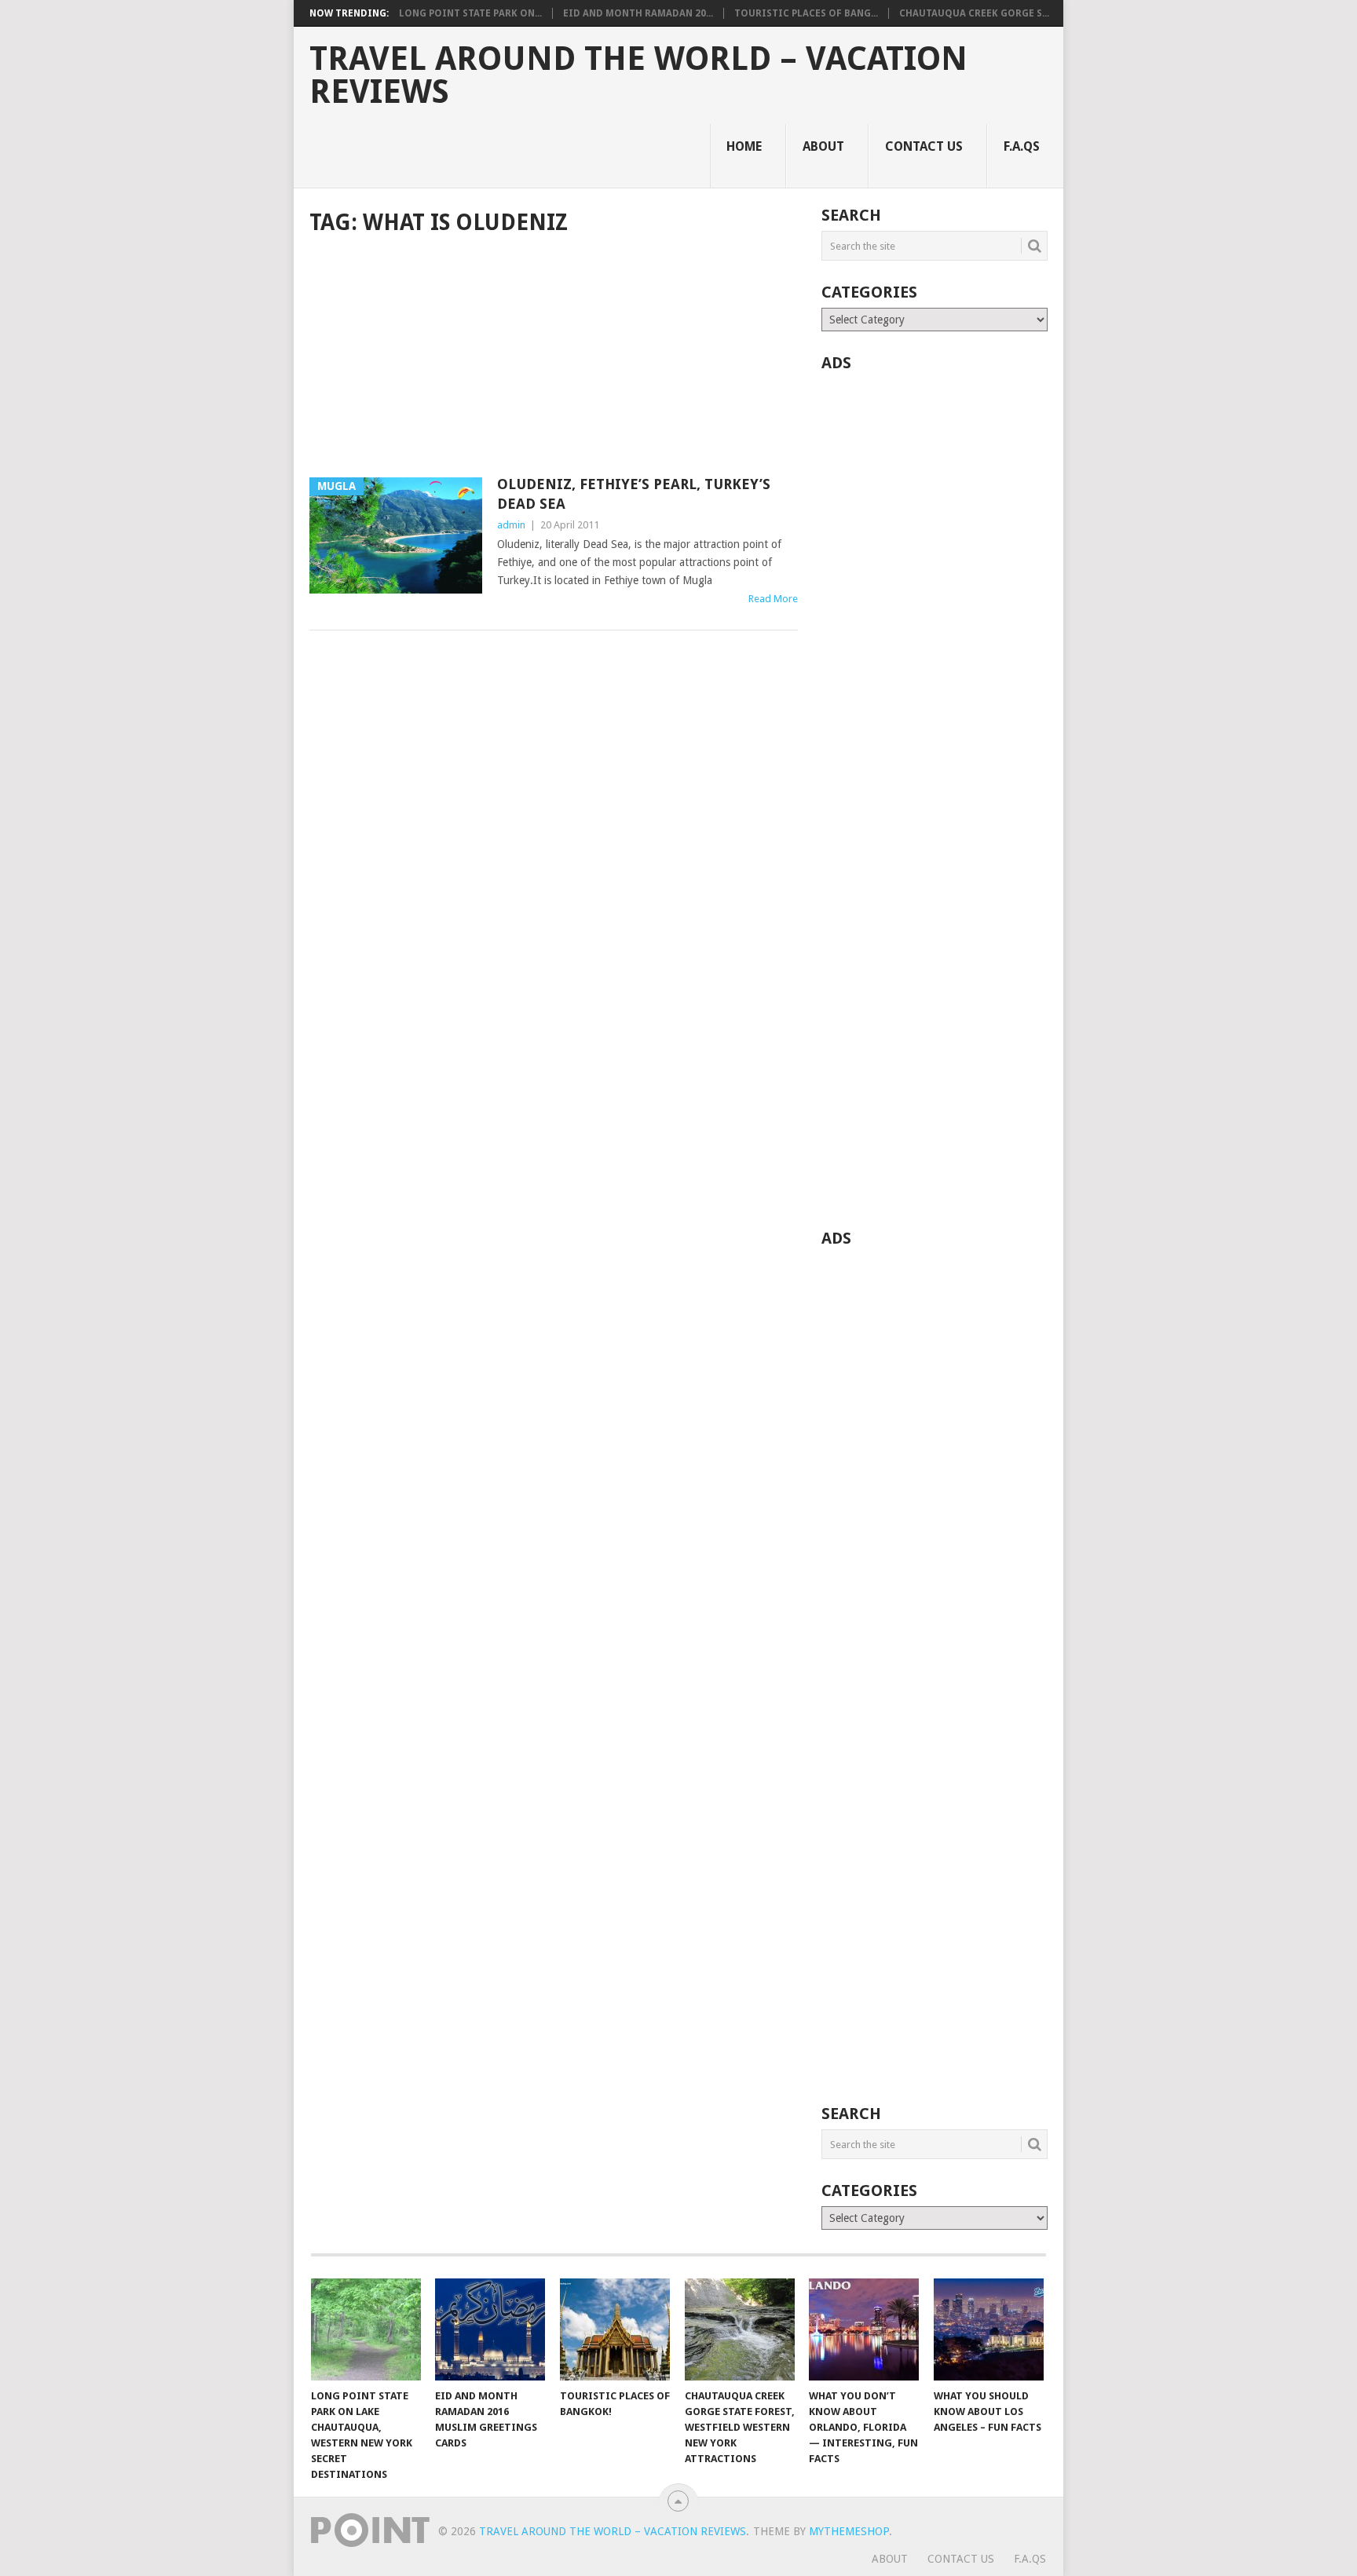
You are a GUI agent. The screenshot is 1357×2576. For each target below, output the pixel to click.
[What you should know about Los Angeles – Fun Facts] (989, 2329)
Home (744, 146)
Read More (773, 599)
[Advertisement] (554, 358)
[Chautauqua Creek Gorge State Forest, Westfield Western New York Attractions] (740, 2329)
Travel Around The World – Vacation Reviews (638, 75)
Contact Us (924, 146)
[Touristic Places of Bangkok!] (615, 2329)
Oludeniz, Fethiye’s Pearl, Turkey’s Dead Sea (634, 494)
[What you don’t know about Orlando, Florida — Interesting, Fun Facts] (864, 2329)
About (823, 146)
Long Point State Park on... (470, 13)
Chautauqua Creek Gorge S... (974, 13)
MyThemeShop (849, 2531)
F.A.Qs (1022, 146)
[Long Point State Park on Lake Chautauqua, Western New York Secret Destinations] (366, 2329)
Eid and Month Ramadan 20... (638, 13)
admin (511, 525)
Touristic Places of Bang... (806, 13)
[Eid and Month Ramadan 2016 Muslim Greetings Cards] (490, 2329)
